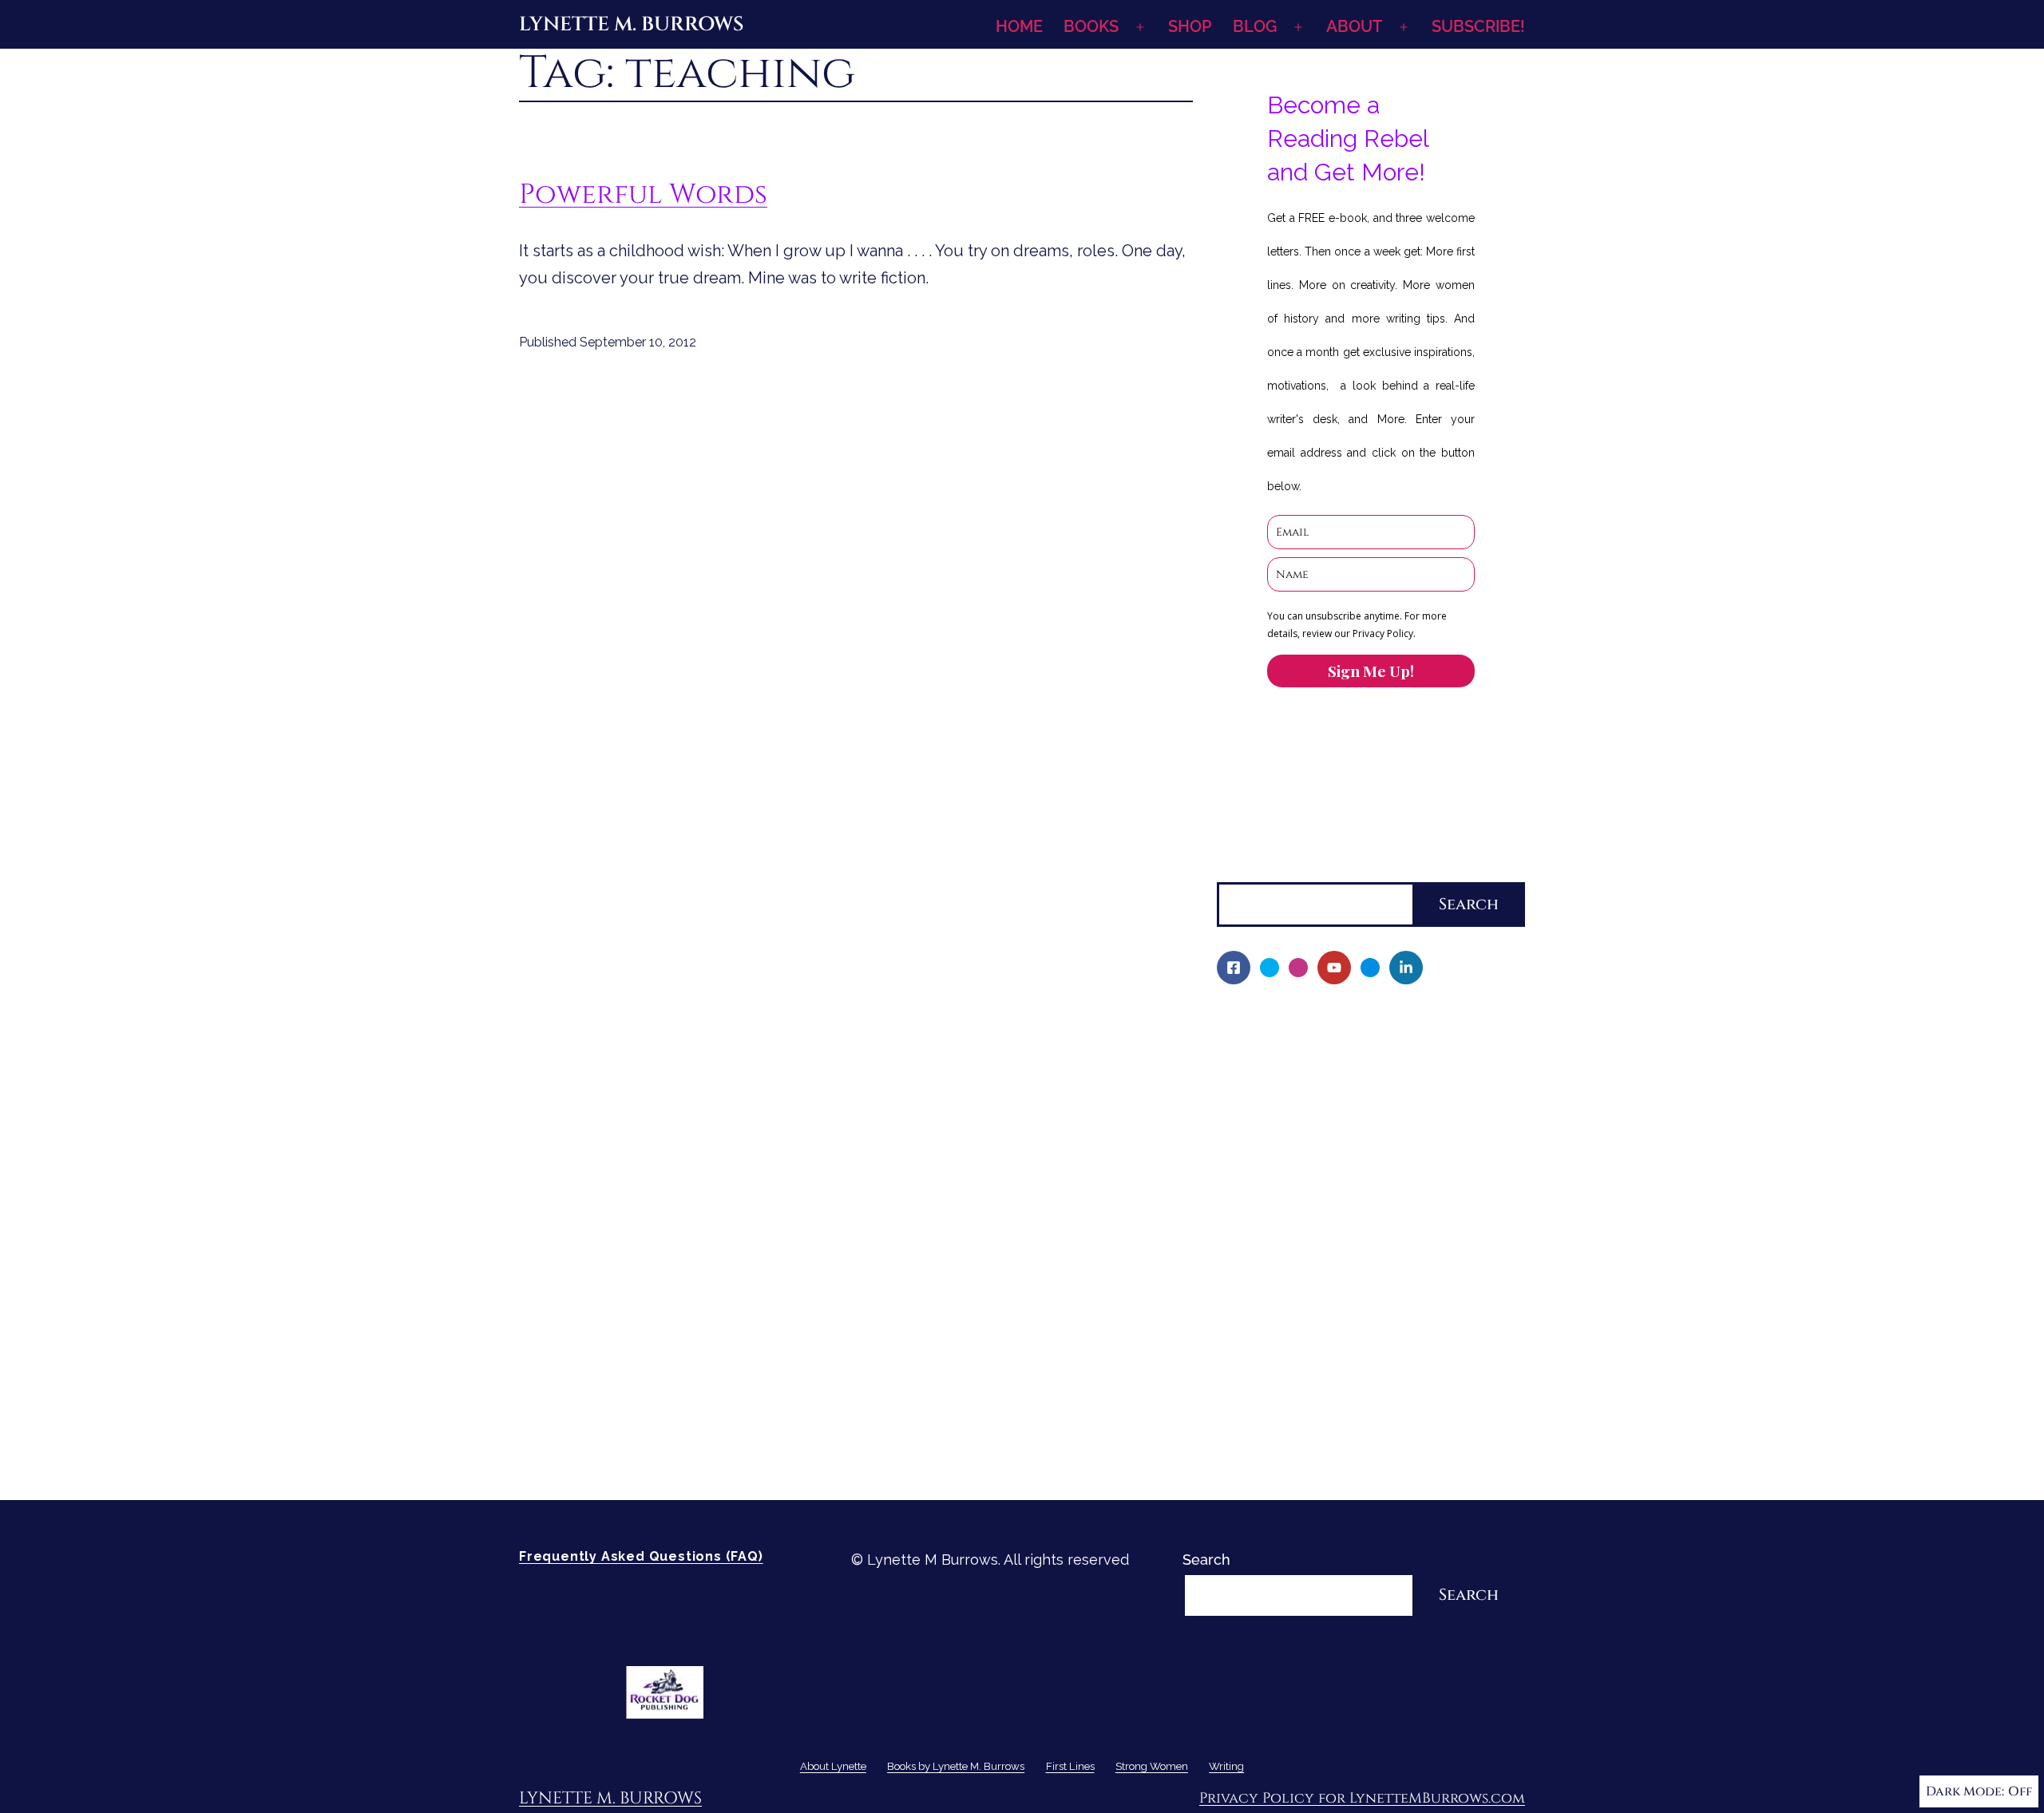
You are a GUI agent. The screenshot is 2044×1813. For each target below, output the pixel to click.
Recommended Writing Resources (1344, 1404)
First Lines (1252, 1322)
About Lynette (1266, 1021)
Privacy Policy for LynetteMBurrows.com (1362, 1798)
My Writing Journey (1293, 1049)
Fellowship (1264, 1104)
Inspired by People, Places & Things (1351, 1240)
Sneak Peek (1268, 1294)
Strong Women (1268, 1349)
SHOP (1190, 26)
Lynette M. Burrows (631, 24)
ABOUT (1354, 26)
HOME (1019, 26)
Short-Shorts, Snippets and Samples (1352, 1267)
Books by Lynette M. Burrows (1317, 1077)
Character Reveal (1287, 1212)
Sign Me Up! (1371, 671)
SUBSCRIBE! (1478, 26)
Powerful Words (643, 194)
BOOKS (1091, 26)
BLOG (1255, 26)
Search (1241, 869)
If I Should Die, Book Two (1312, 1185)
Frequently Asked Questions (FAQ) (641, 1556)
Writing (1242, 1377)
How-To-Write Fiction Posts (1321, 1431)
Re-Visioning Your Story (1306, 1458)
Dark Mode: (1965, 1791)
